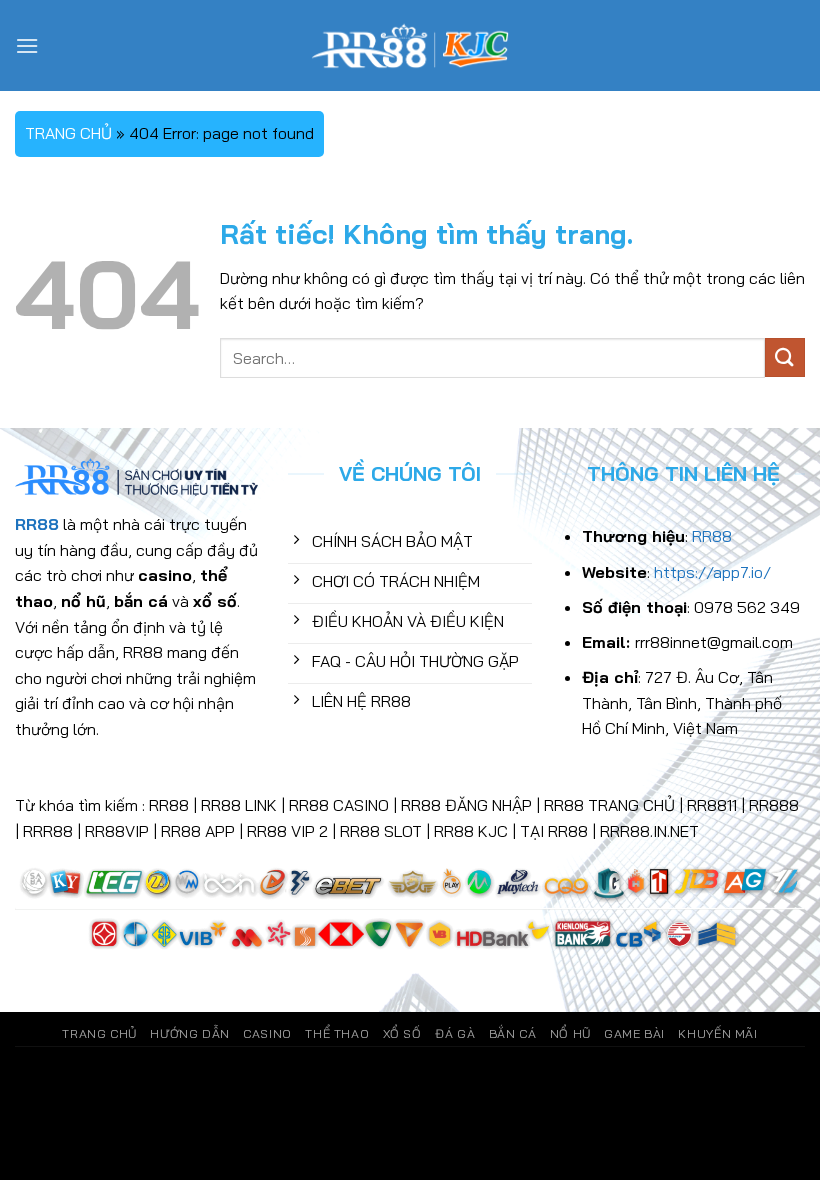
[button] (27, 45)
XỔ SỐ (402, 1033)
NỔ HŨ (570, 1033)
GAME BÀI (634, 1033)
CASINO (267, 1033)
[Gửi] (785, 357)
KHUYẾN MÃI (717, 1033)
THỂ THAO (337, 1033)
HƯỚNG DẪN (190, 1033)
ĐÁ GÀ (455, 1033)
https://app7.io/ (712, 572)
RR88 (712, 536)
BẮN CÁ (513, 1033)
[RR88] (410, 45)
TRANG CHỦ (68, 133)
